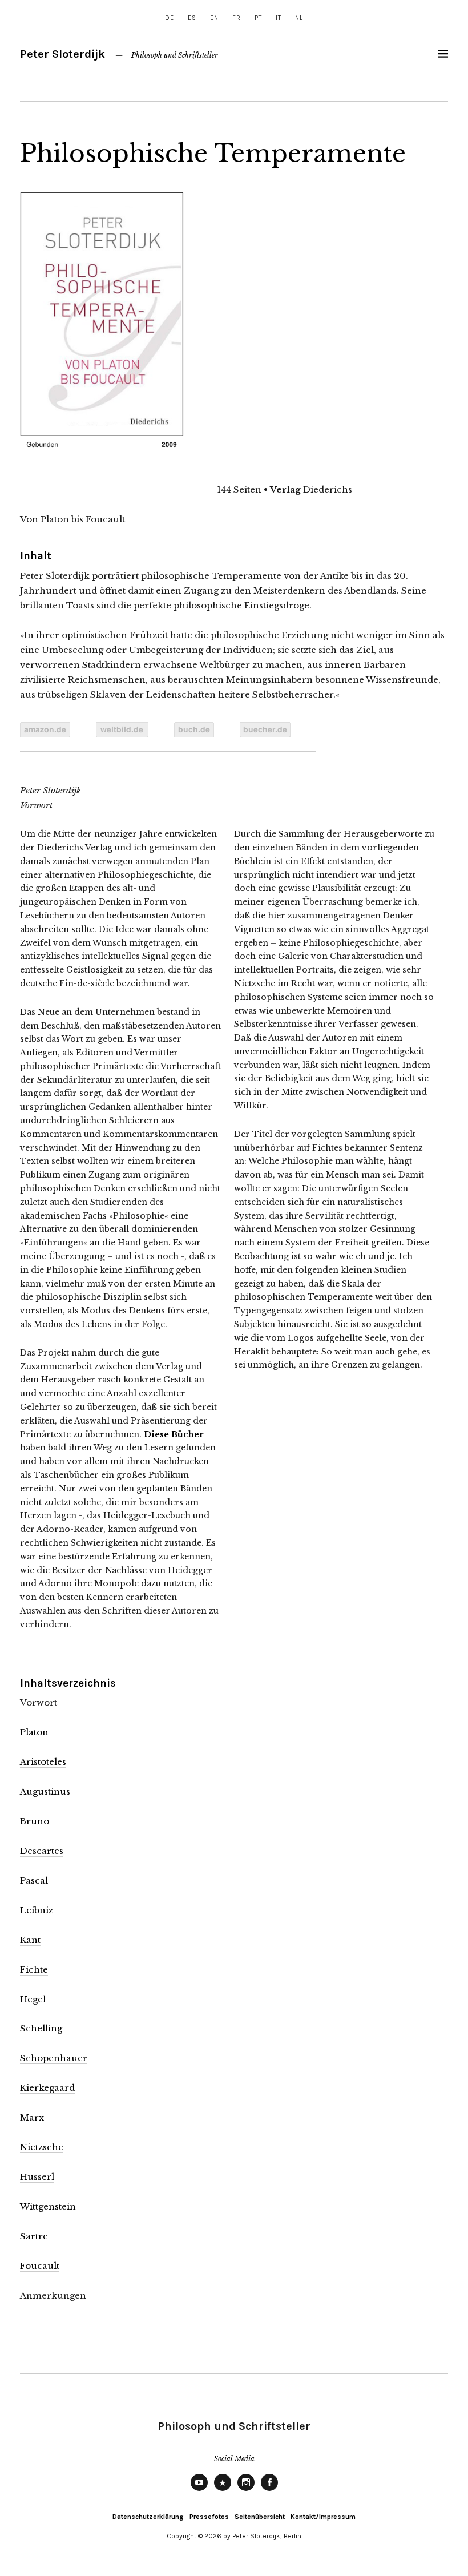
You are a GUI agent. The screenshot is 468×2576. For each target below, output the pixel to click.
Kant (30, 1940)
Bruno (35, 1821)
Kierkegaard (47, 2088)
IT (279, 18)
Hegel (33, 1999)
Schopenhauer (54, 2058)
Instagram (246, 2490)
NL (299, 18)
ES (192, 18)
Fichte (34, 1970)
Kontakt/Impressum (323, 2517)
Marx (32, 2117)
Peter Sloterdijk (62, 54)
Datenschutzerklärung (148, 2517)
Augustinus (45, 1791)
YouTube (199, 2490)
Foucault (40, 2266)
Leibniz (37, 1910)
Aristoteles (43, 1762)
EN (214, 18)
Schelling (41, 2028)
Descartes (42, 1851)
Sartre (34, 2236)
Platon (34, 1732)
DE (170, 18)
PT (258, 18)
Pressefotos (209, 2517)
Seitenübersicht (260, 2517)
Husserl (37, 2177)
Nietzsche (42, 2147)
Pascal (34, 1880)
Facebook (269, 2490)
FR (237, 18)
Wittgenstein (48, 2206)
